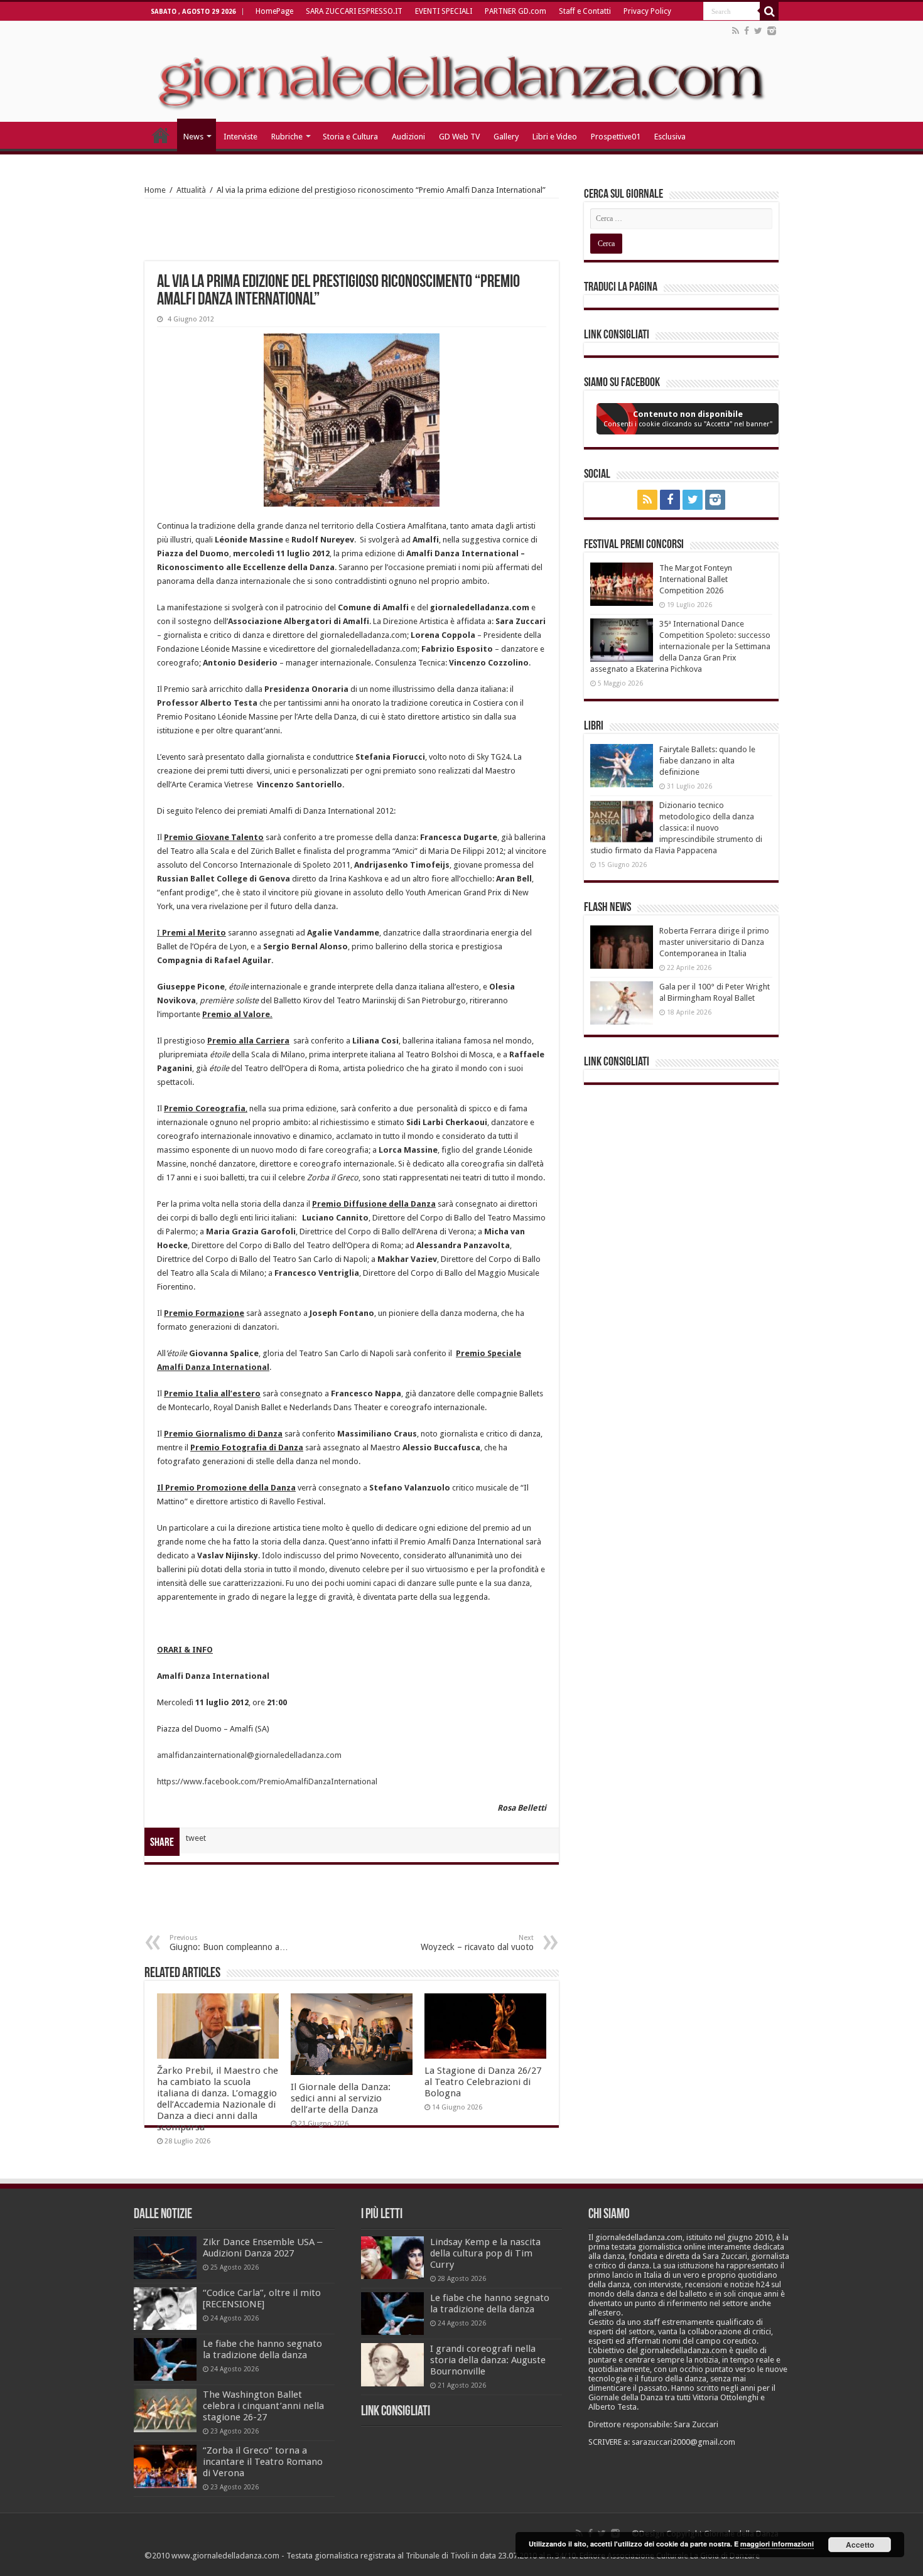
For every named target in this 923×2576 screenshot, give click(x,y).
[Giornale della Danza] (462, 72)
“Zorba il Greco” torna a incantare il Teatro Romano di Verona (263, 2462)
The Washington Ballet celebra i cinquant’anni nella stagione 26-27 (263, 2406)
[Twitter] (758, 31)
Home (155, 190)
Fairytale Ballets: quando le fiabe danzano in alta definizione (707, 761)
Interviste (240, 137)
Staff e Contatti (585, 11)
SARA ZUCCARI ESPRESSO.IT (354, 11)
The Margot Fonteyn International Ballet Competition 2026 (696, 579)
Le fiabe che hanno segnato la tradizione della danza (262, 2349)
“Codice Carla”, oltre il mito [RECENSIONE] (262, 2298)
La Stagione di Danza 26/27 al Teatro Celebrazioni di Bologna (483, 2082)
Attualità (191, 190)
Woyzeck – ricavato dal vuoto (477, 1943)
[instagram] (772, 31)
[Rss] (736, 31)
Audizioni (408, 137)
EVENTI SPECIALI (444, 11)
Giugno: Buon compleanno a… (229, 1943)
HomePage (274, 11)
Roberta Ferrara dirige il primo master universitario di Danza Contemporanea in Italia (714, 942)
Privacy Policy (647, 11)
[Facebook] (747, 31)
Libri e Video (555, 137)
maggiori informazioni (777, 2544)
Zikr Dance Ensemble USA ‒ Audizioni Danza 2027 (262, 2248)
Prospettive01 (616, 137)
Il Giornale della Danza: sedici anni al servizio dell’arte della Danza (341, 2098)
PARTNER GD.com (515, 11)
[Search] (769, 11)
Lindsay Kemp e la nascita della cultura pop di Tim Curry (485, 2253)
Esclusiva (670, 137)
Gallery (506, 137)
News (193, 137)
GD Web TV (459, 137)
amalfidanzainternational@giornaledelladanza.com (249, 1755)
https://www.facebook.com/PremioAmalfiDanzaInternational (267, 1781)
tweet (196, 1838)
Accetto (860, 2545)
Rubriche (287, 137)
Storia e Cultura (350, 137)
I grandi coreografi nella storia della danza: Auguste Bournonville (488, 2360)
